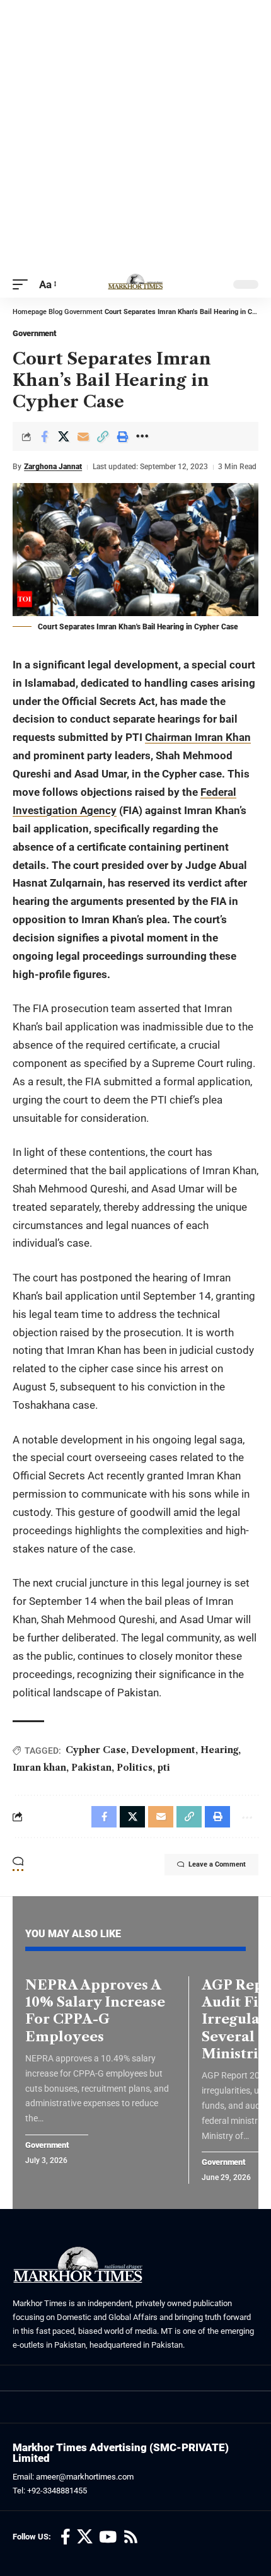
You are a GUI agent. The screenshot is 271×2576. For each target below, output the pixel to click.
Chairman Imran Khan (198, 737)
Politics (135, 1768)
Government (84, 312)
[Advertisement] (135, 136)
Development (163, 1750)
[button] (23, 285)
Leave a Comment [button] (217, 1864)
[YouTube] (108, 2537)
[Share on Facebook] (44, 436)
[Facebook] (66, 2537)
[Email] (83, 436)
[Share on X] (64, 436)
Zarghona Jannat (53, 467)
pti (164, 1768)
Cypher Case (96, 1750)
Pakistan (91, 1768)
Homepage (30, 312)
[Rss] (131, 2537)
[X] (85, 2537)
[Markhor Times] (135, 284)
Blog (55, 312)
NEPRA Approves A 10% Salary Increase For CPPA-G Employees (95, 2011)
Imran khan (39, 1768)
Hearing (219, 1750)
